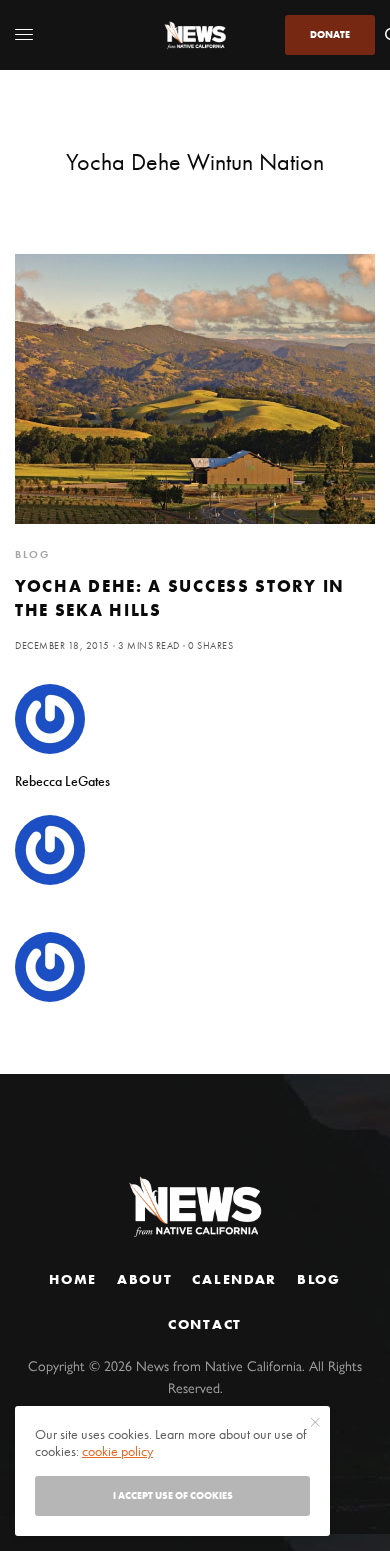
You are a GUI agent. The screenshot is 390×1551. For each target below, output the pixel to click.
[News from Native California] (195, 35)
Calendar (234, 1279)
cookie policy (117, 1451)
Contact (205, 1324)
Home (73, 1279)
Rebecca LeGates (62, 781)
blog (32, 554)
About (144, 1279)
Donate (330, 34)
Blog (319, 1279)
